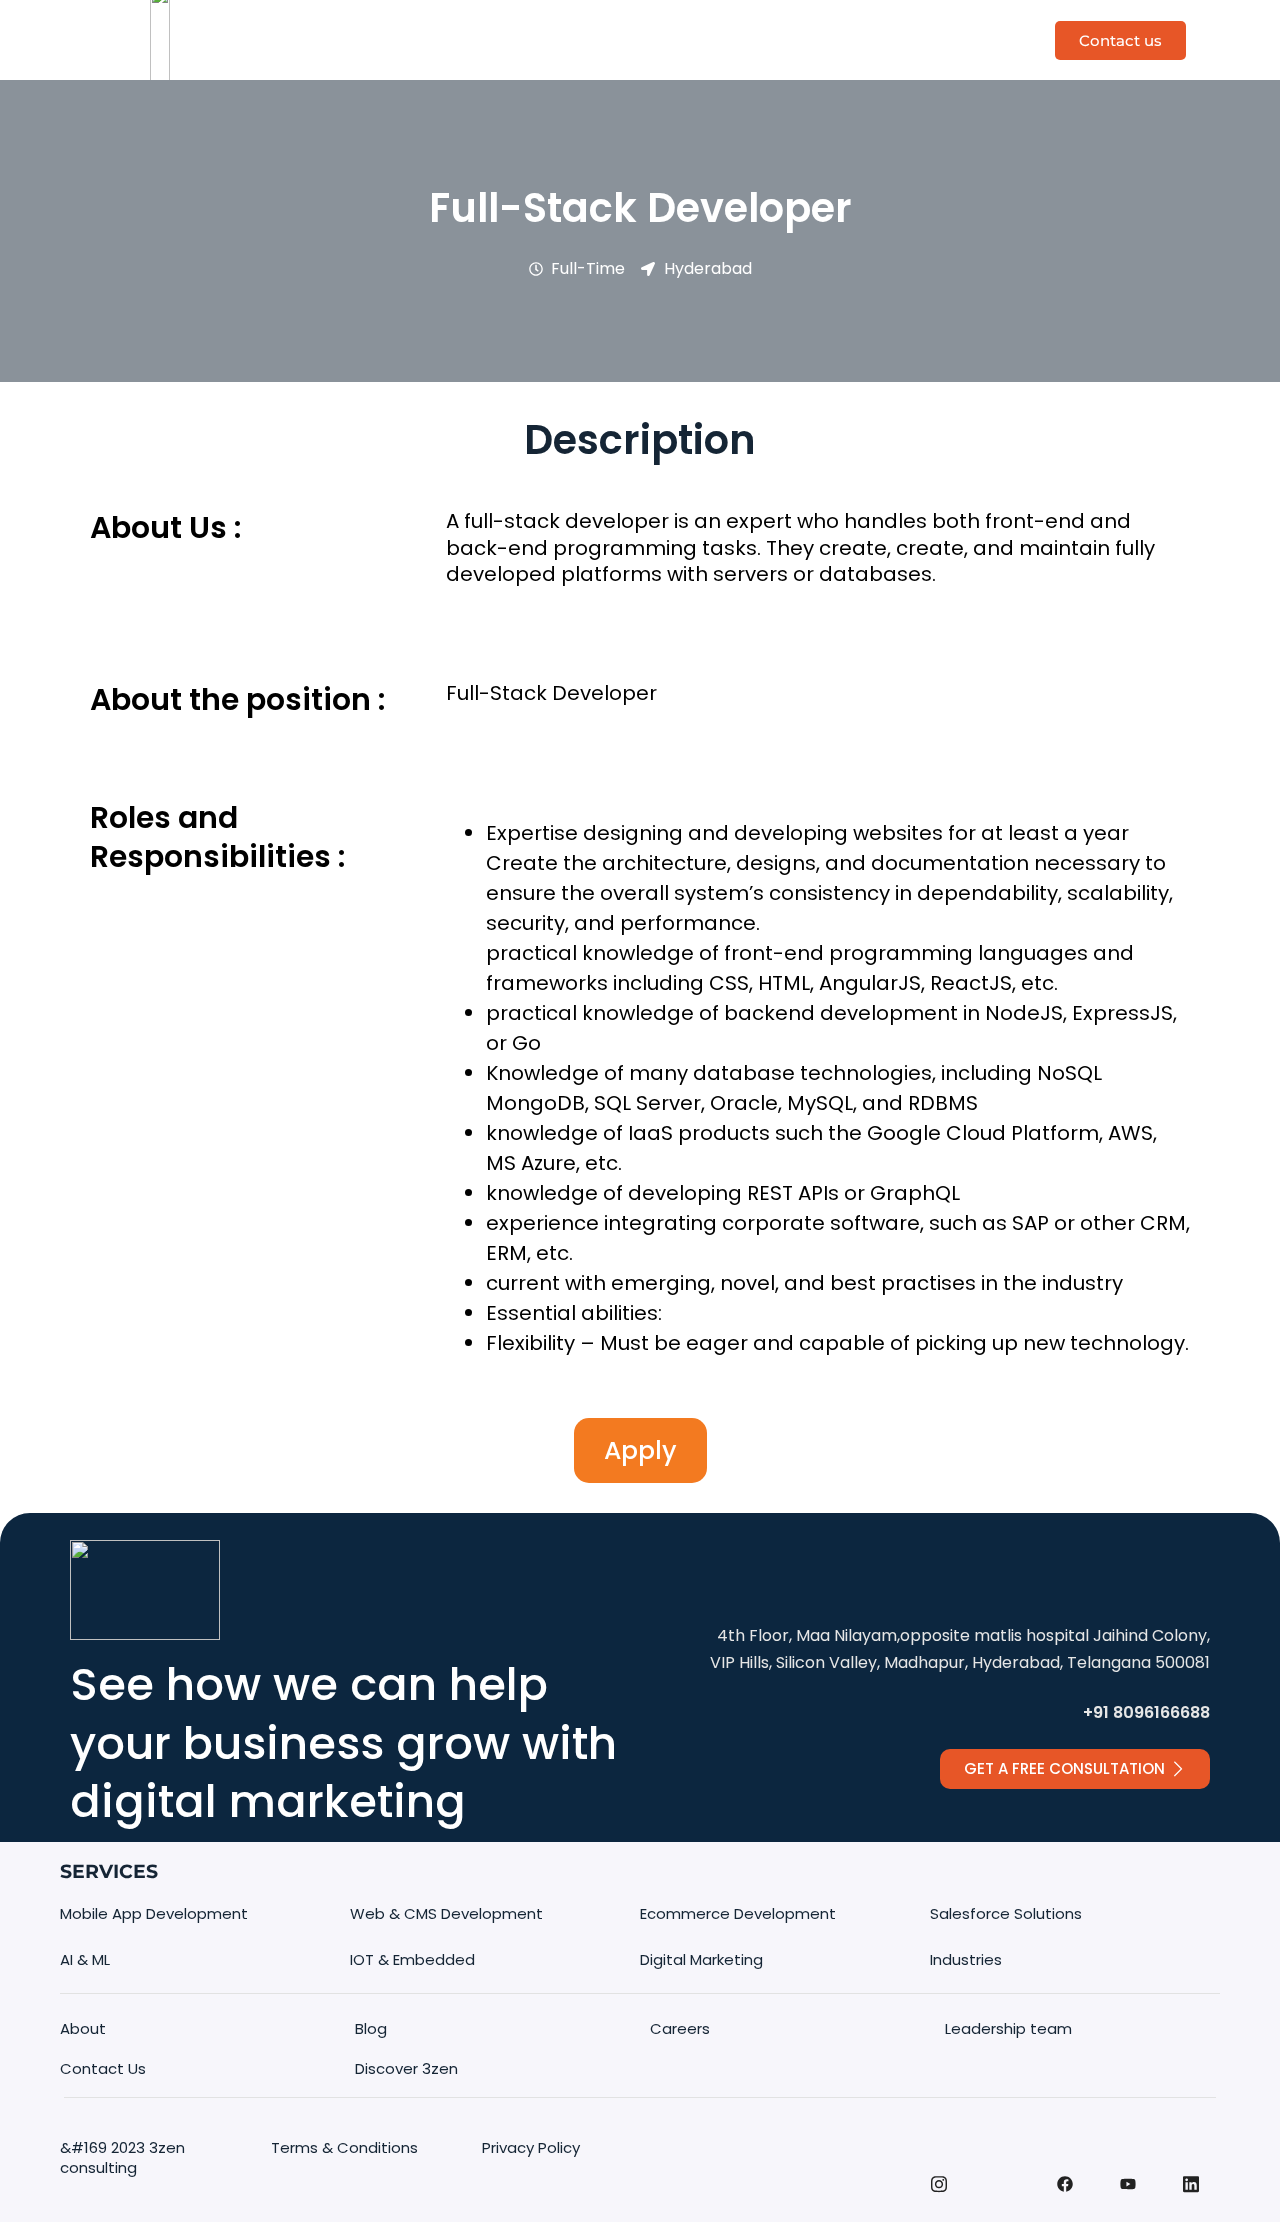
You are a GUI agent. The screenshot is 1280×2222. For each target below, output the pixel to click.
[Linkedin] (1191, 2195)
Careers (680, 2028)
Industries (640, 59)
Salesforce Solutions (1006, 1913)
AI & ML (85, 1959)
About (83, 2028)
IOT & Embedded (412, 1959)
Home (414, 19)
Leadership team (1008, 2028)
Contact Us (103, 2068)
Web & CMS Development (446, 1913)
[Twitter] (1002, 2163)
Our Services (662, 19)
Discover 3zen (525, 19)
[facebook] (1065, 2196)
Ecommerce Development (738, 1913)
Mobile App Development (154, 1913)
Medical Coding (828, 19)
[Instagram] (939, 2195)
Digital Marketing (701, 1959)
